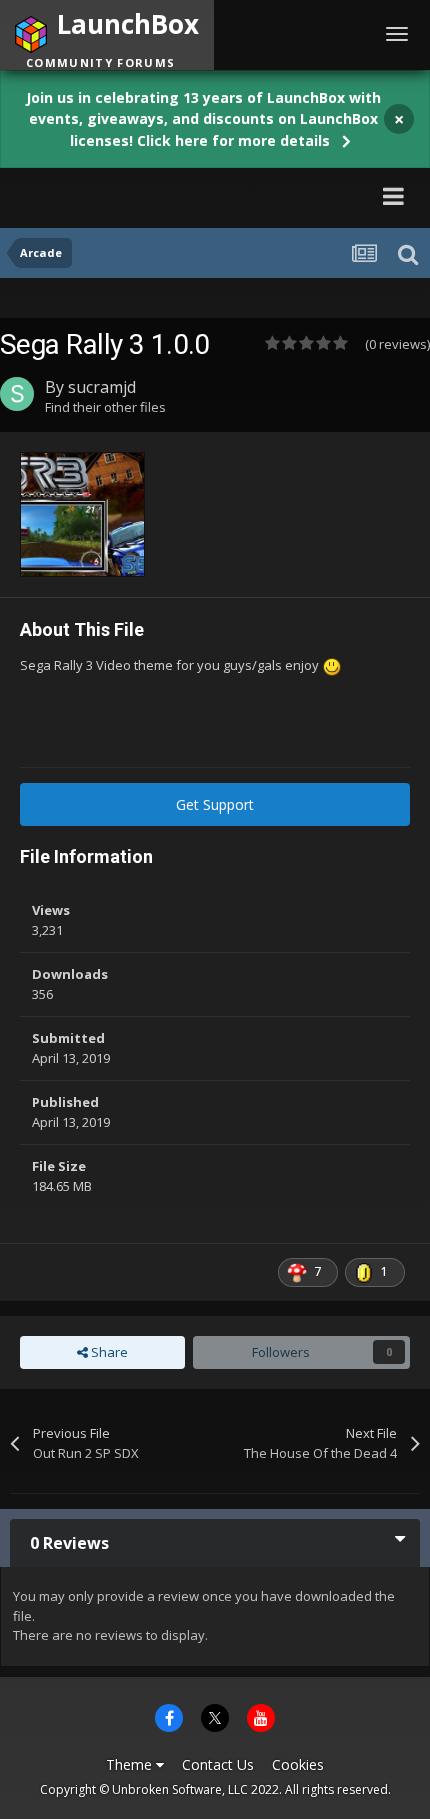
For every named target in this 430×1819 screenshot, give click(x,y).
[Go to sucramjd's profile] (17, 394)
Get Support (215, 804)
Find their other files (105, 407)
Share (108, 1352)
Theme (131, 1764)
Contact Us (218, 1764)
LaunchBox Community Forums (195, 195)
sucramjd (102, 387)
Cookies (298, 1764)
